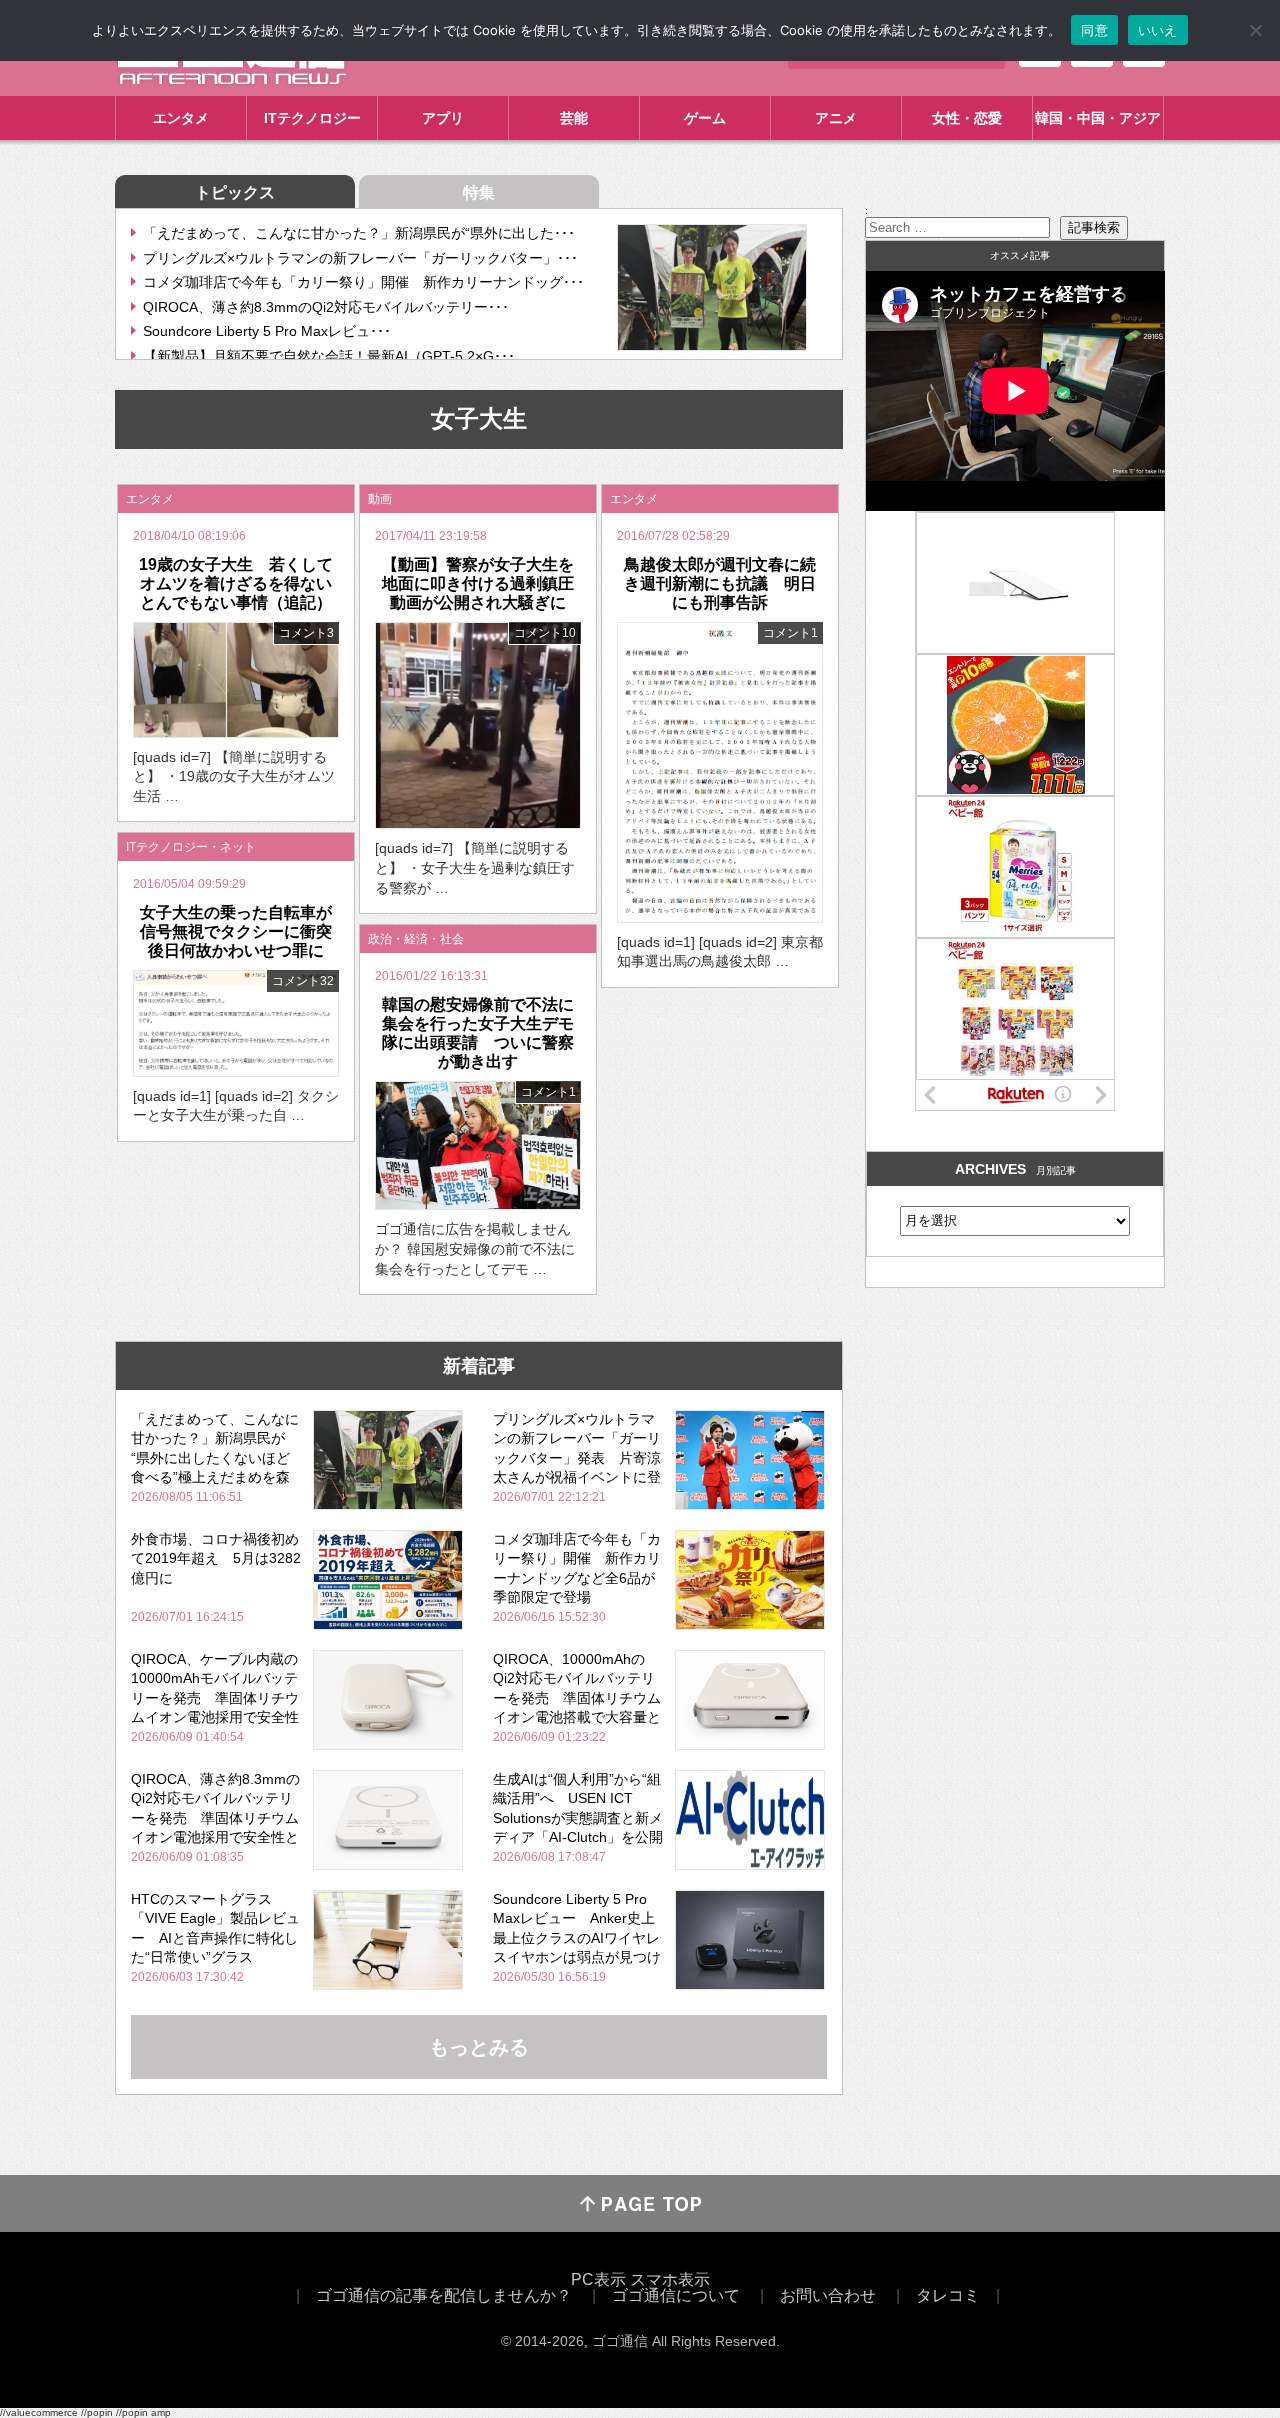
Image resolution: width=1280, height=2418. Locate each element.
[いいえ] (1255, 30)
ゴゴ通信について (676, 2295)
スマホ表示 (670, 2279)
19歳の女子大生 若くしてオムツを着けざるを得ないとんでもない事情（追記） (236, 583)
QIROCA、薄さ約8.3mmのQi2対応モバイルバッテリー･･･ (326, 307)
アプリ (443, 118)
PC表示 (598, 2279)
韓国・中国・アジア (1098, 118)
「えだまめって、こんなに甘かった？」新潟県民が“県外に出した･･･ (359, 233)
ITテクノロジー (312, 118)
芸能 (574, 118)
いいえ (1158, 30)
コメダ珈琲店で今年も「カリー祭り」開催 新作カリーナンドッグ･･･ (363, 282)
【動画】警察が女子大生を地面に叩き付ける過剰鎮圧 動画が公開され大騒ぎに (486, 583)
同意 (1094, 30)
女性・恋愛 (967, 118)
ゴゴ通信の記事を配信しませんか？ (444, 2295)
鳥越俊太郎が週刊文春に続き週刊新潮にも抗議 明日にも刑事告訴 (720, 583)
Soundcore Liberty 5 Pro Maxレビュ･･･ (267, 331)
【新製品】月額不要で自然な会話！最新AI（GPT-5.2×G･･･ (329, 356)
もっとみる (479, 2047)
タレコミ (948, 2295)
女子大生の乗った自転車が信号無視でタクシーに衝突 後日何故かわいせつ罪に (244, 931)
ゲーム (705, 118)
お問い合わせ (828, 2295)
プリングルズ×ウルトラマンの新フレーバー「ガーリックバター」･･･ (360, 258)
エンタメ (181, 118)
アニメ (836, 118)
